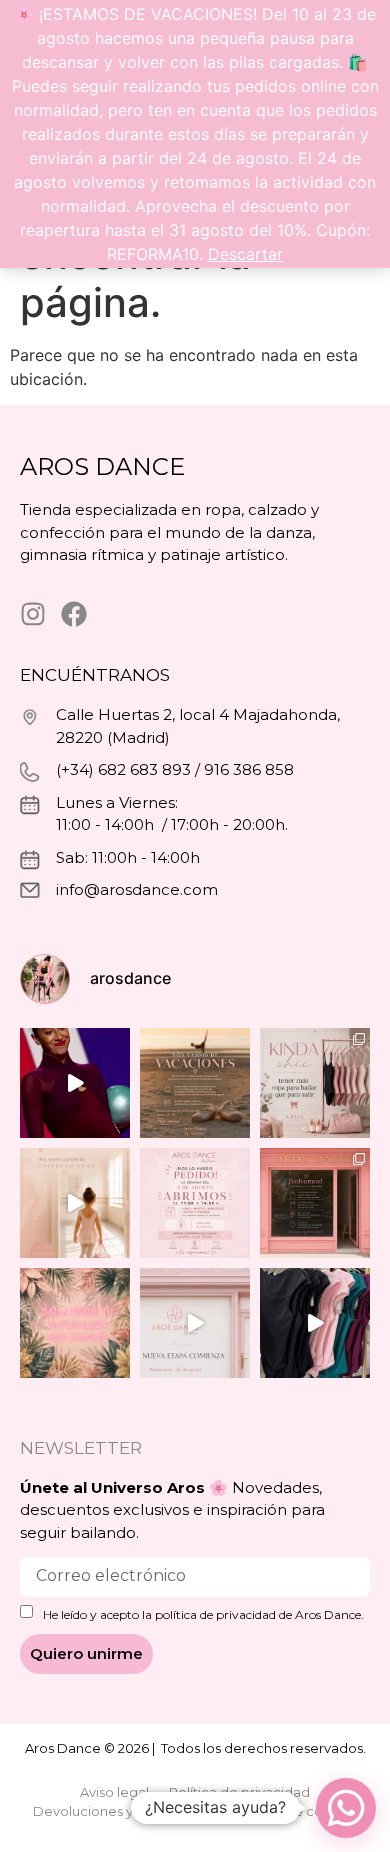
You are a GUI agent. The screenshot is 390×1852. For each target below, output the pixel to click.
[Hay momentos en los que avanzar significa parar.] (195, 1323)
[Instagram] (33, 614)
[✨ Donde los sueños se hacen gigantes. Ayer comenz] (75, 1083)
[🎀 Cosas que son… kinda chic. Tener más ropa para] (315, 1083)
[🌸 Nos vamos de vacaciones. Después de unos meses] (195, 1083)
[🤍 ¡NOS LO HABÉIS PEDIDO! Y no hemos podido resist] (195, 1203)
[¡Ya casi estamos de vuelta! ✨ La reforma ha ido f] (315, 1203)
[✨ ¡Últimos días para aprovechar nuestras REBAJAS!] (315, 1323)
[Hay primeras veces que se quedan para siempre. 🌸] (75, 1203)
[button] (346, 1808)
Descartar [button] (245, 254)
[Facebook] (74, 614)
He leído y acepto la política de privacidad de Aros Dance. (203, 1615)
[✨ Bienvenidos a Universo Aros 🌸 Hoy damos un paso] (75, 1323)
